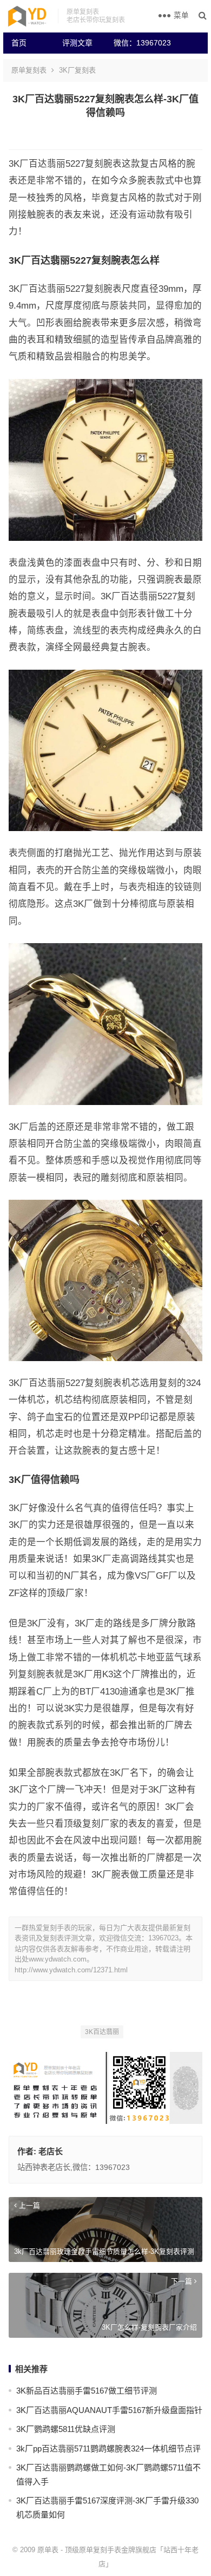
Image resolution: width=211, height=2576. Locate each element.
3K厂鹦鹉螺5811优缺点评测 (66, 2429)
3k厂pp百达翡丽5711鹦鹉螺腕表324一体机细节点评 (108, 2448)
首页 (19, 43)
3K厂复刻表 (77, 70)
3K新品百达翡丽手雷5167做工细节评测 (87, 2391)
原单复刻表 (29, 70)
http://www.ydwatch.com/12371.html (71, 1970)
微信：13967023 (135, 43)
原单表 (48, 2550)
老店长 (51, 2151)
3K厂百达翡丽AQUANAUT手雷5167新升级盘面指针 (109, 2410)
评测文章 (77, 43)
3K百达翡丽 (102, 2032)
